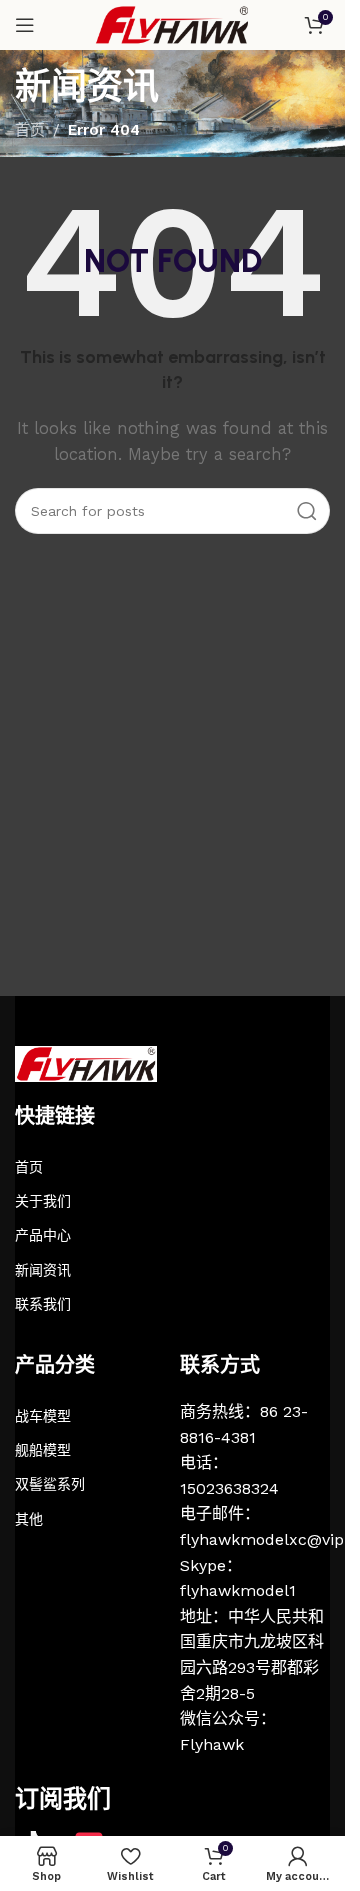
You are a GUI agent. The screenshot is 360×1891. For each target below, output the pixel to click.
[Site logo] (172, 24)
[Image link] (86, 1063)
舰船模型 (43, 1450)
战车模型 (43, 1416)
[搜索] (307, 511)
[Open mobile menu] (25, 25)
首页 (30, 130)
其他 (29, 1519)
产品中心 (43, 1235)
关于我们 (43, 1201)
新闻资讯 (43, 1270)
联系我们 (43, 1304)
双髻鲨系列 (50, 1484)
